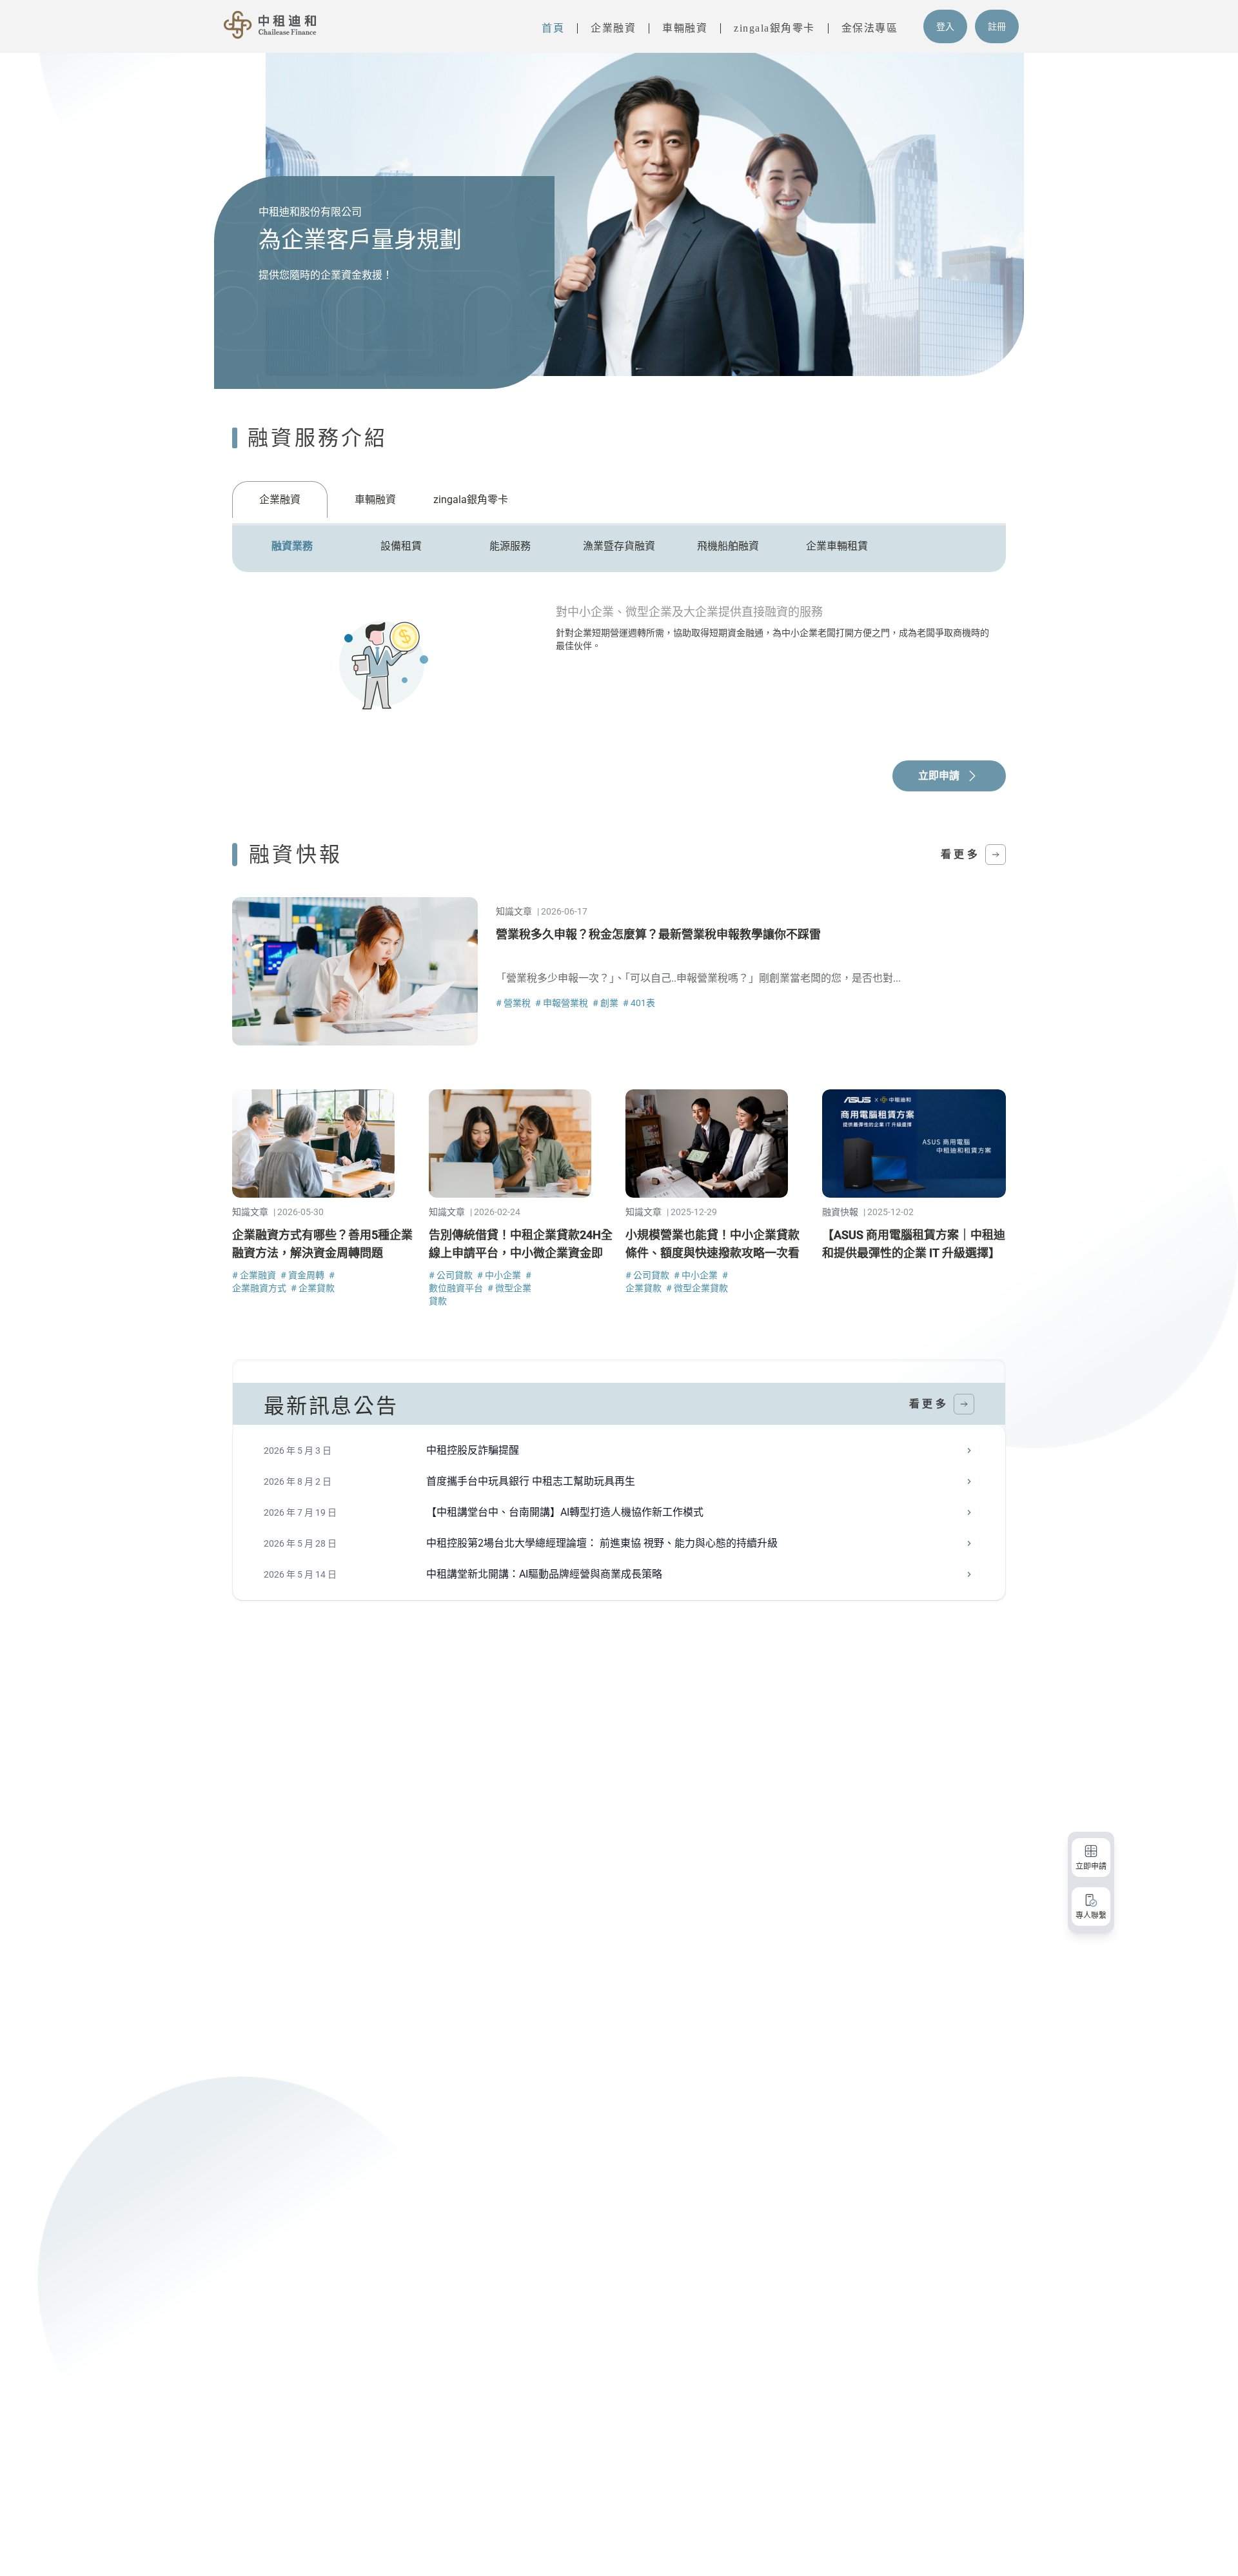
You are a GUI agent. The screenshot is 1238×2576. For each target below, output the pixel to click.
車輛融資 (685, 28)
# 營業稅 (514, 1003)
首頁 (553, 28)
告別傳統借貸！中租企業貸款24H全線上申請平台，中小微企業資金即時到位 (521, 1253)
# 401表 (639, 1003)
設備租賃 (401, 546)
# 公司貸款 (452, 1275)
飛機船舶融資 (728, 546)
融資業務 (292, 546)
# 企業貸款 (313, 1288)
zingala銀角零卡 (774, 28)
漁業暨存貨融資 (619, 546)
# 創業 (606, 1003)
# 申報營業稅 (563, 1003)
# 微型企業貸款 (697, 1288)
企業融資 (613, 28)
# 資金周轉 (303, 1275)
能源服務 (510, 546)
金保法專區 (870, 28)
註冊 (997, 26)
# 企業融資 (255, 1275)
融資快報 (840, 1212)
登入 (945, 26)
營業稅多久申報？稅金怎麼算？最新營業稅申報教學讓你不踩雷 (658, 934)
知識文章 (514, 911)
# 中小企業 (500, 1275)
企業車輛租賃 (837, 546)
